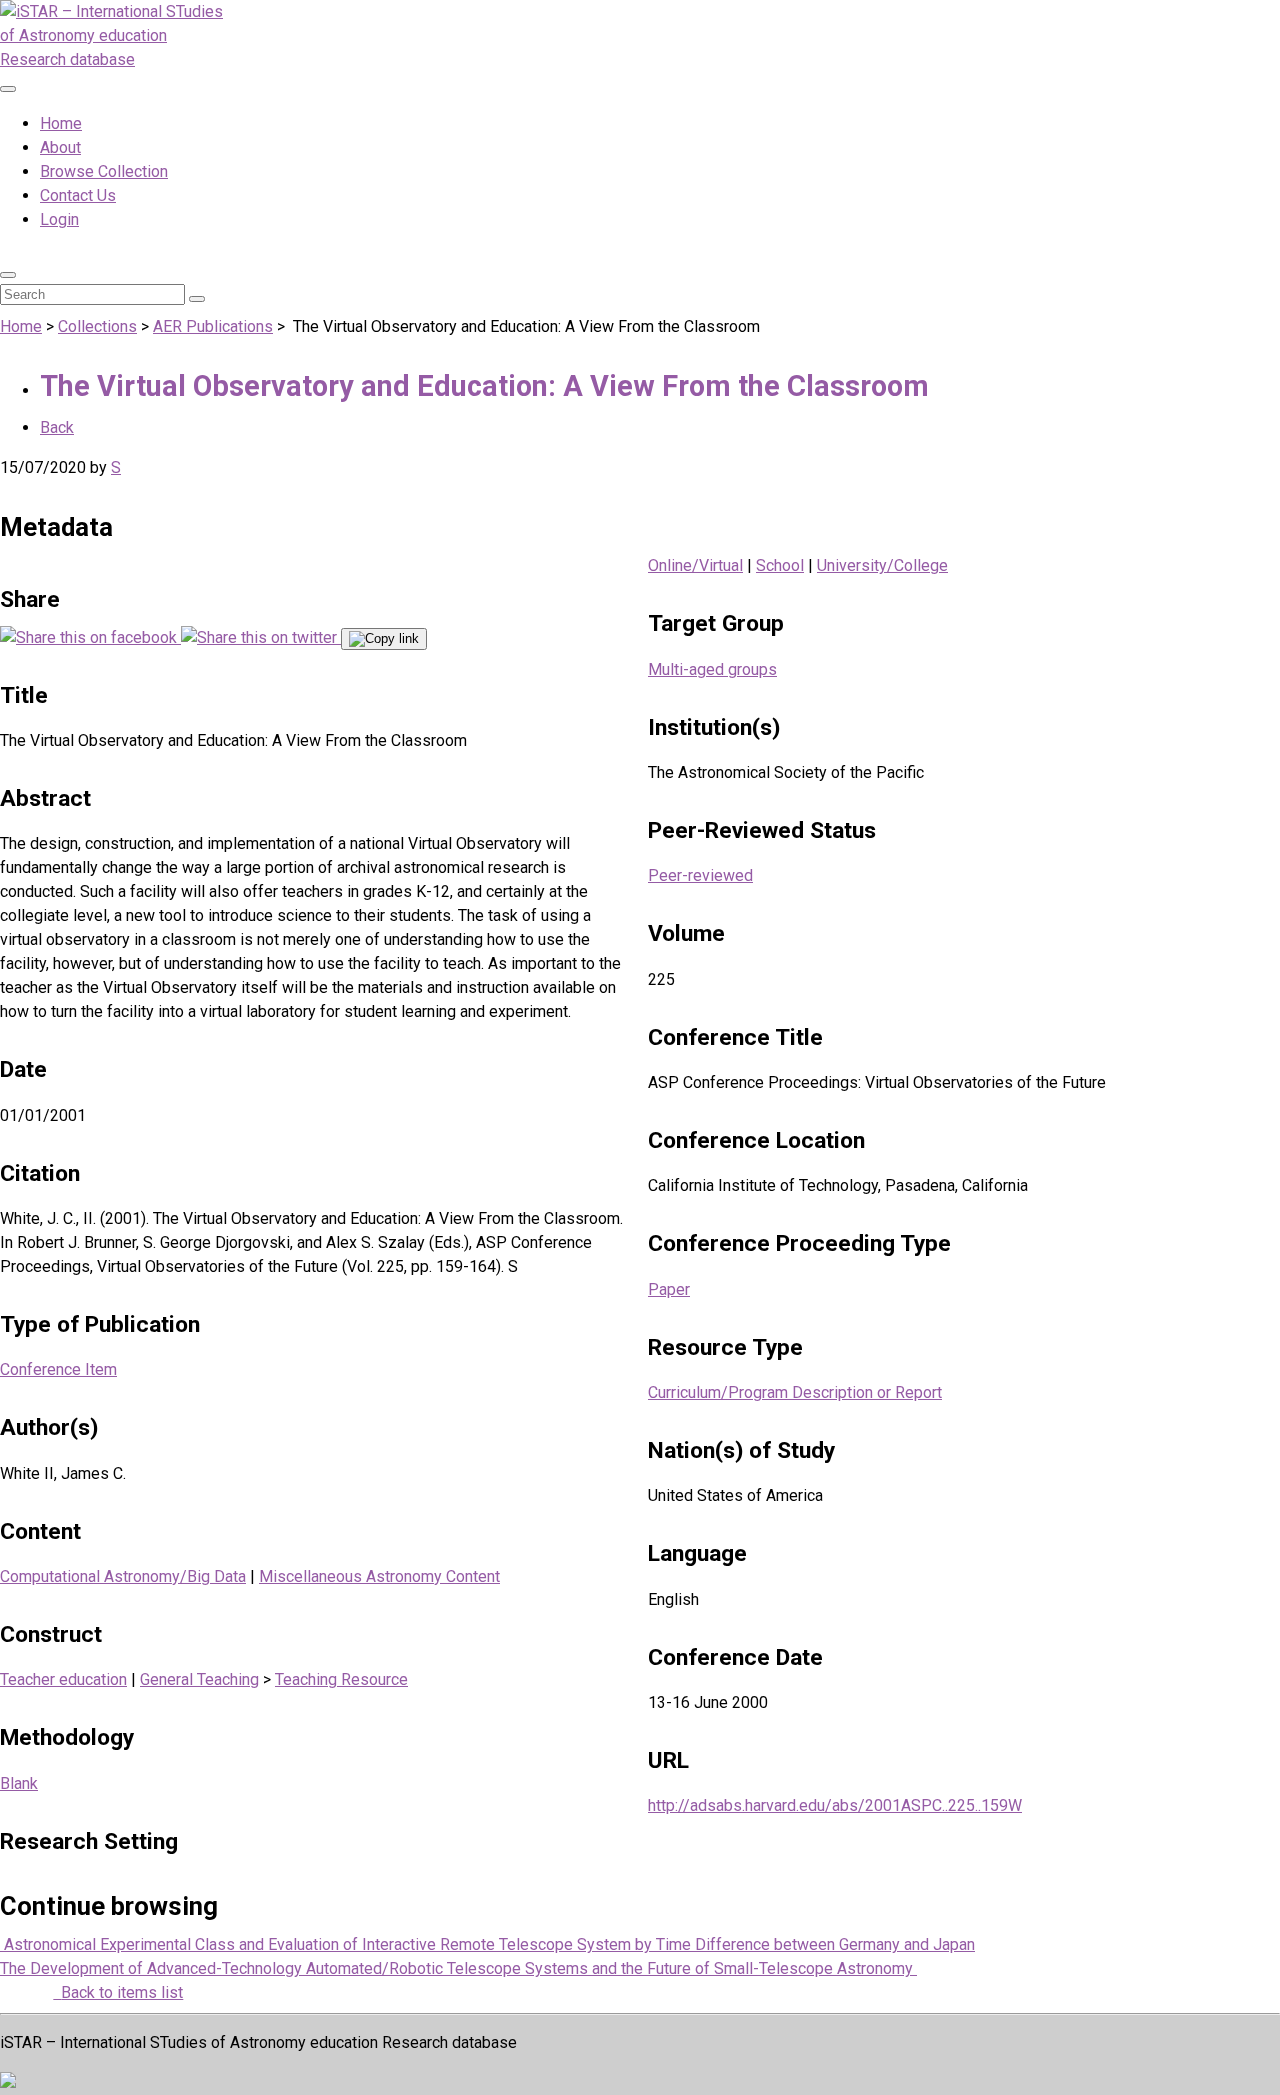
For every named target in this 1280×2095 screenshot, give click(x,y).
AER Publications (213, 326)
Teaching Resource (341, 1679)
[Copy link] (384, 639)
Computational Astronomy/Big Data (123, 1576)
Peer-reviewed (700, 875)
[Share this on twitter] (261, 637)
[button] (8, 275)
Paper (669, 1289)
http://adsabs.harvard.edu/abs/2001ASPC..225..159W (835, 1805)
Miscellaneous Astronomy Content (379, 1576)
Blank (19, 1783)
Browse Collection (104, 171)
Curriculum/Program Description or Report (795, 1392)
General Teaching (199, 1679)
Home (61, 123)
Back (57, 427)
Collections (97, 326)
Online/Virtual (695, 565)
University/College (882, 565)
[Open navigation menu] (8, 89)
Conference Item (58, 1369)
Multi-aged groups (712, 669)
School (780, 565)
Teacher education (63, 1679)
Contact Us (78, 195)
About (60, 147)
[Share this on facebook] (90, 637)
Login (59, 219)
